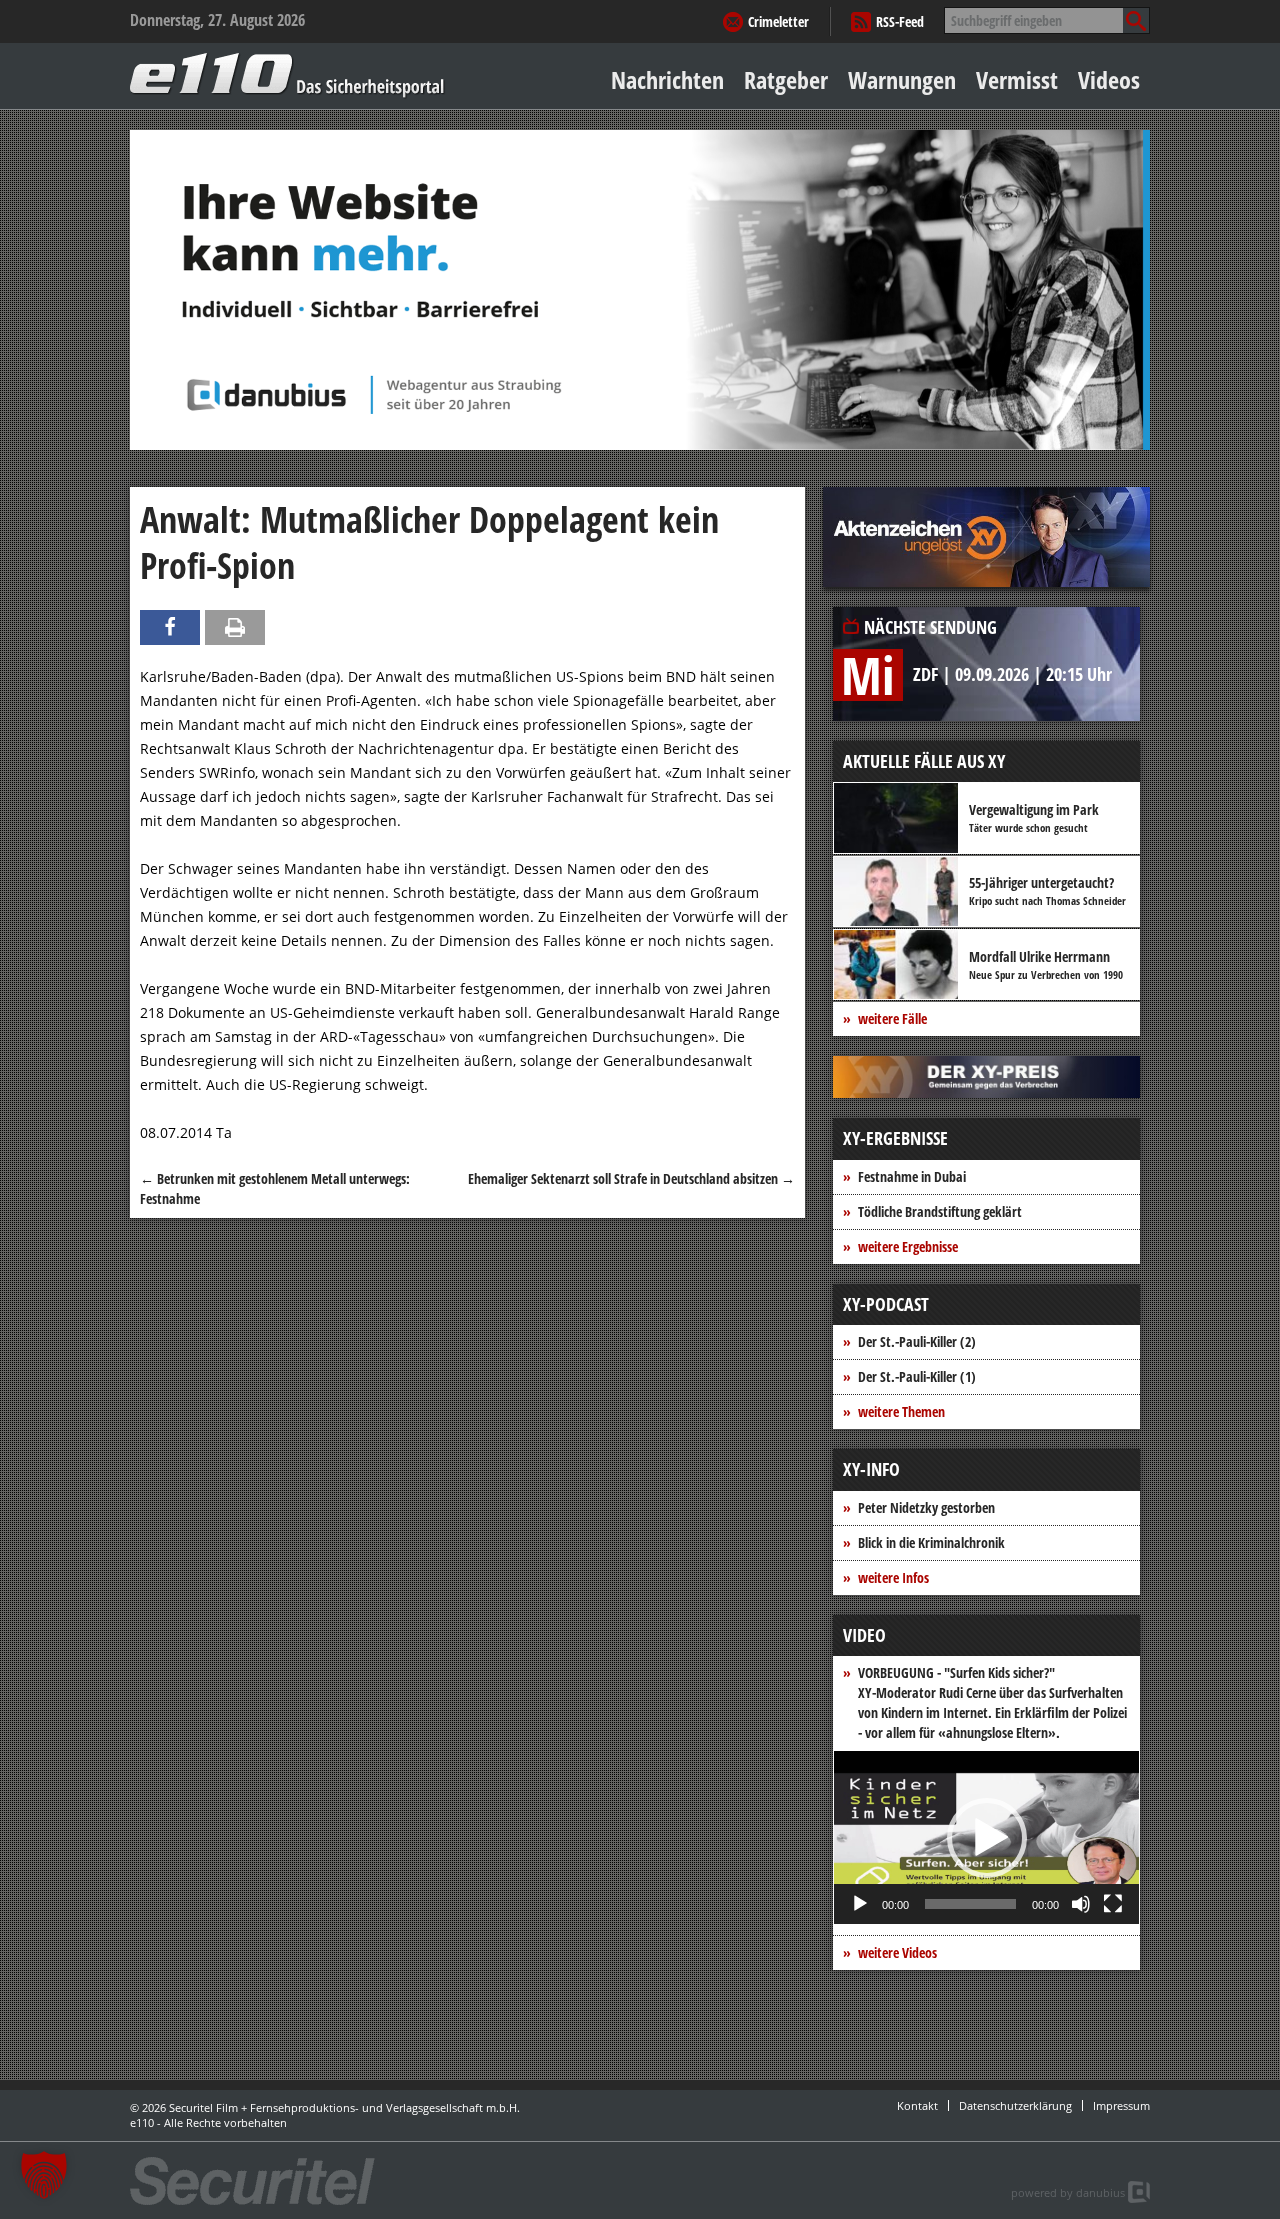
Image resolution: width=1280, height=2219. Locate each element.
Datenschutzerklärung (1015, 2105)
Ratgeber (786, 79)
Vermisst (1017, 79)
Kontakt (917, 2105)
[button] (987, 1838)
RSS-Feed (900, 21)
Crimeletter (778, 21)
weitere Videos (897, 1952)
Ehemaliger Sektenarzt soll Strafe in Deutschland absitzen (631, 1178)
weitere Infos (893, 1577)
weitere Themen (901, 1411)
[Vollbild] (1113, 1904)
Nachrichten (667, 79)
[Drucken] (235, 627)
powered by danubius (1068, 2192)
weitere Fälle (892, 1018)
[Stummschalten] (1081, 1904)
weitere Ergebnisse (908, 1246)
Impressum (1121, 2105)
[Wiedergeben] (860, 1904)
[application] (986, 1837)
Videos (1109, 79)
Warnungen (902, 79)
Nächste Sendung (930, 627)
